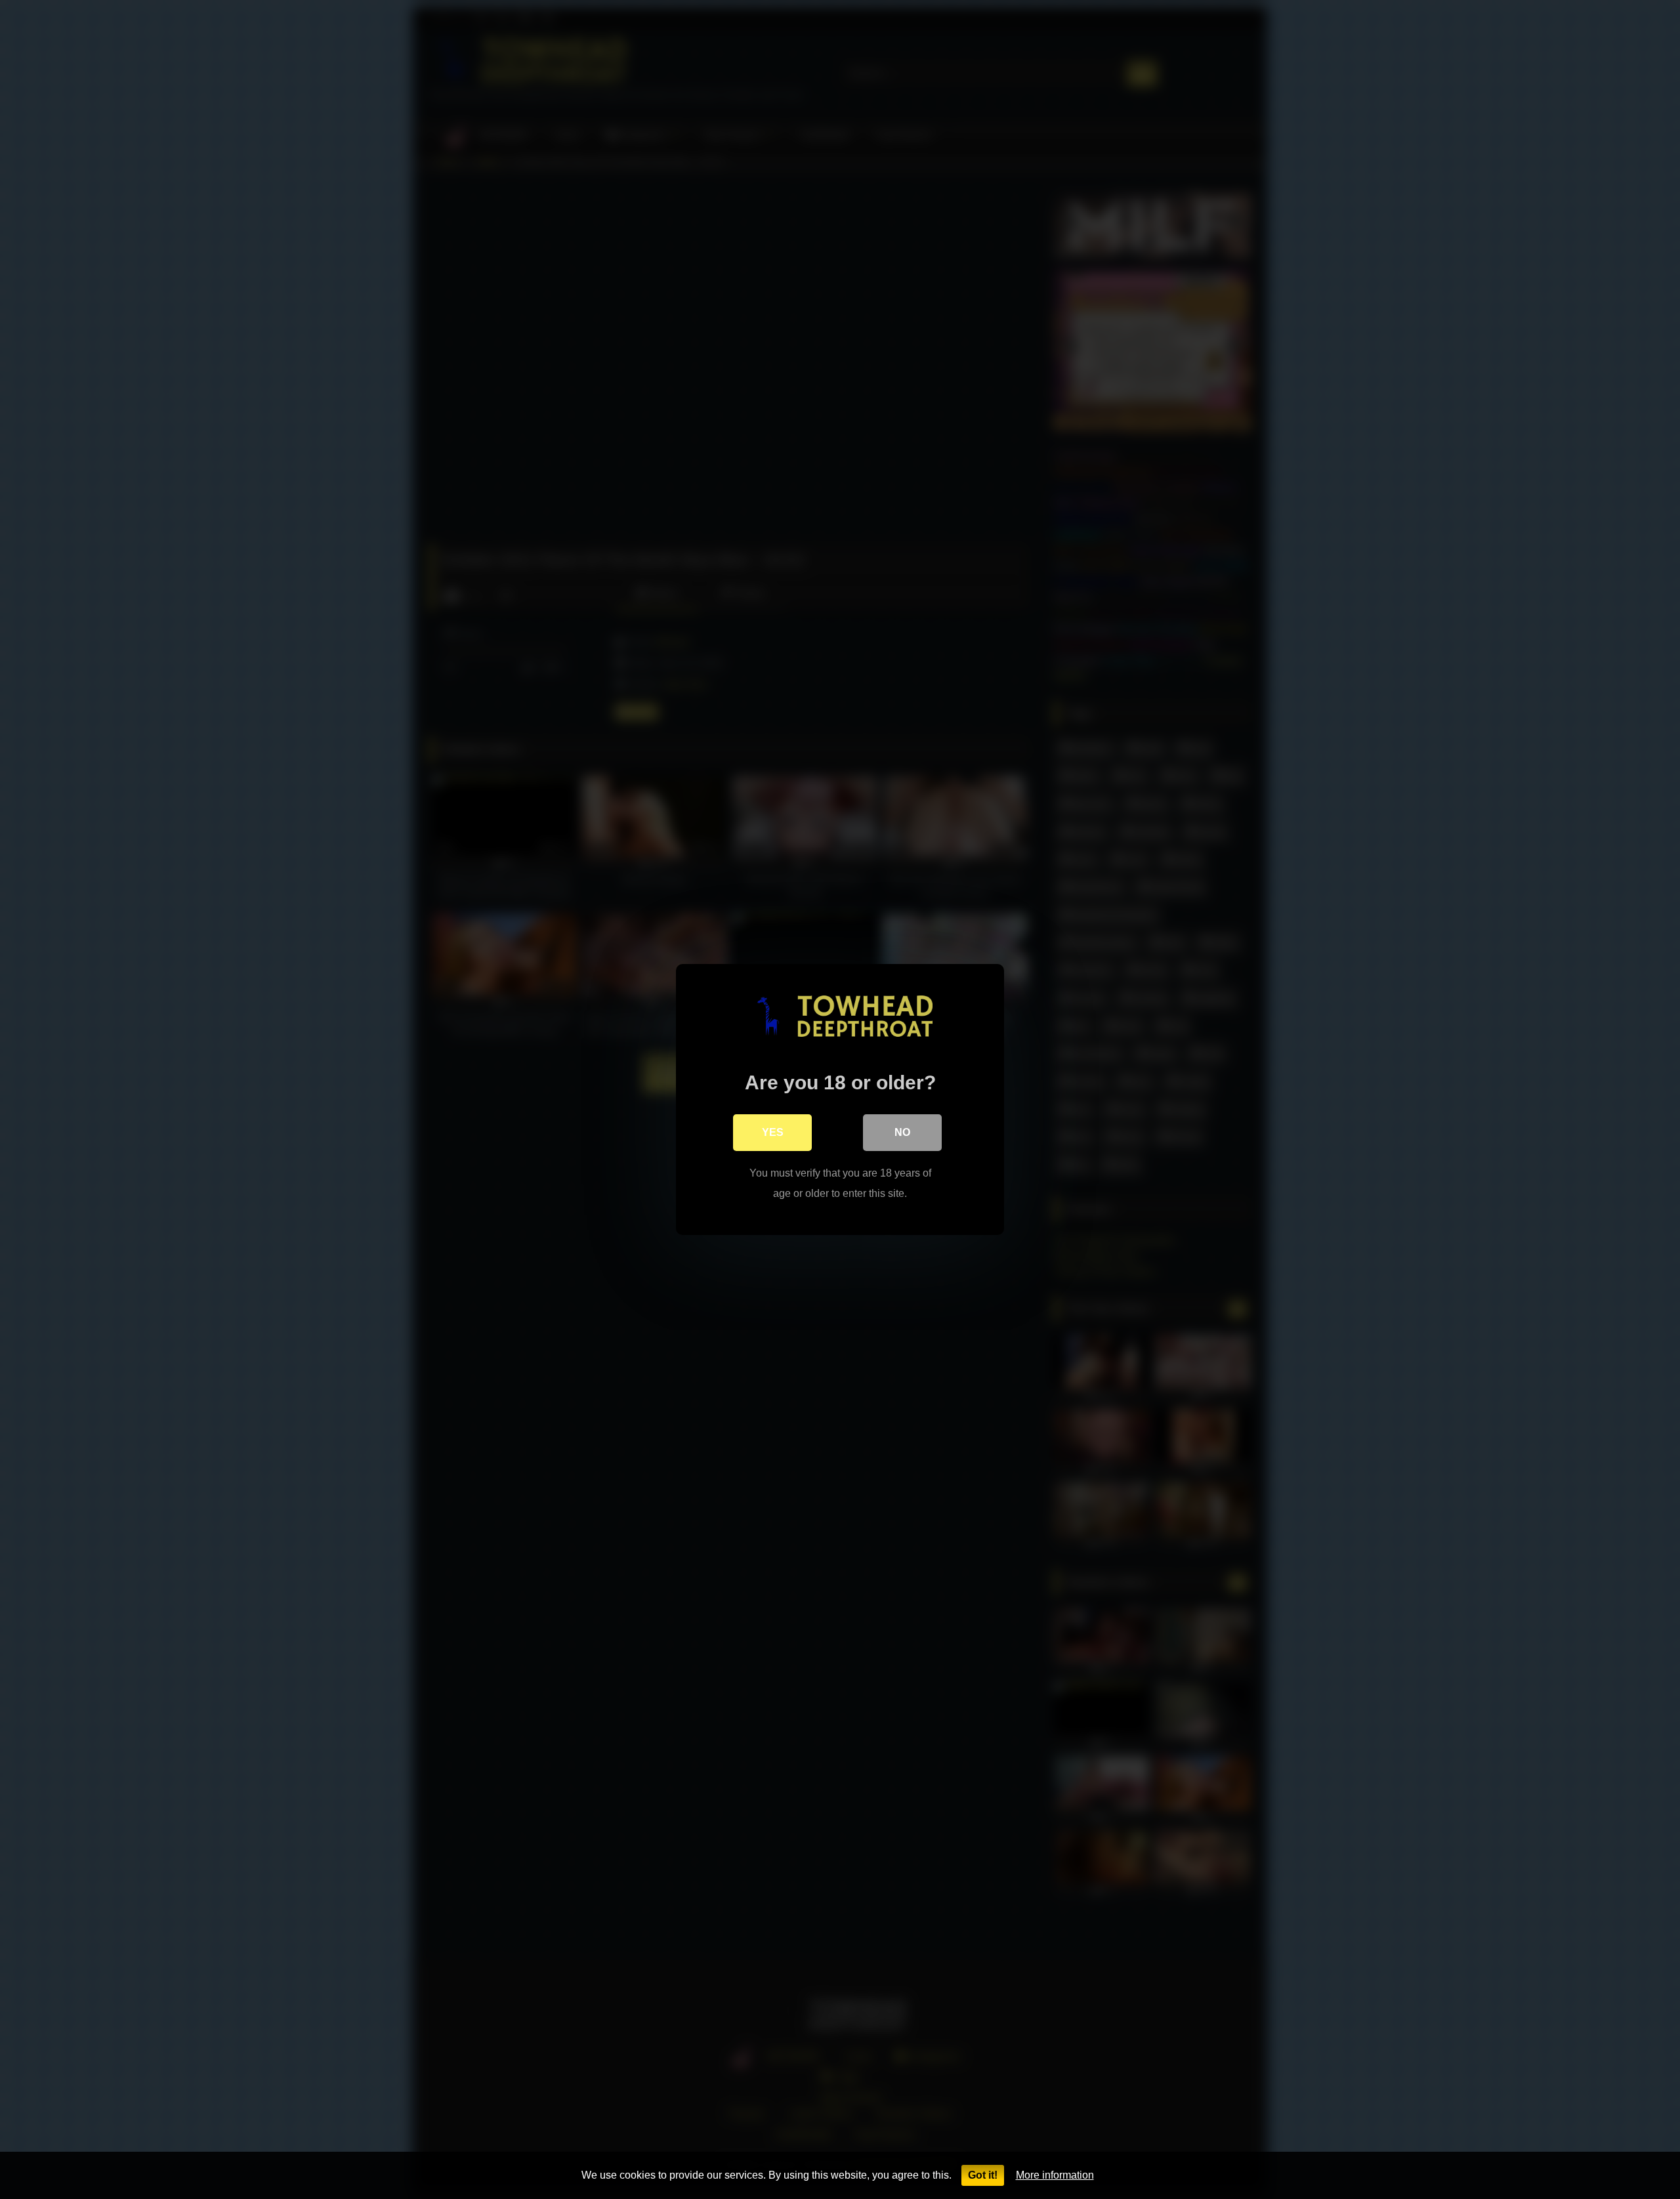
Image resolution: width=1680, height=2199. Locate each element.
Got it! (983, 2175)
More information (1055, 2175)
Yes (773, 1132)
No (902, 1132)
